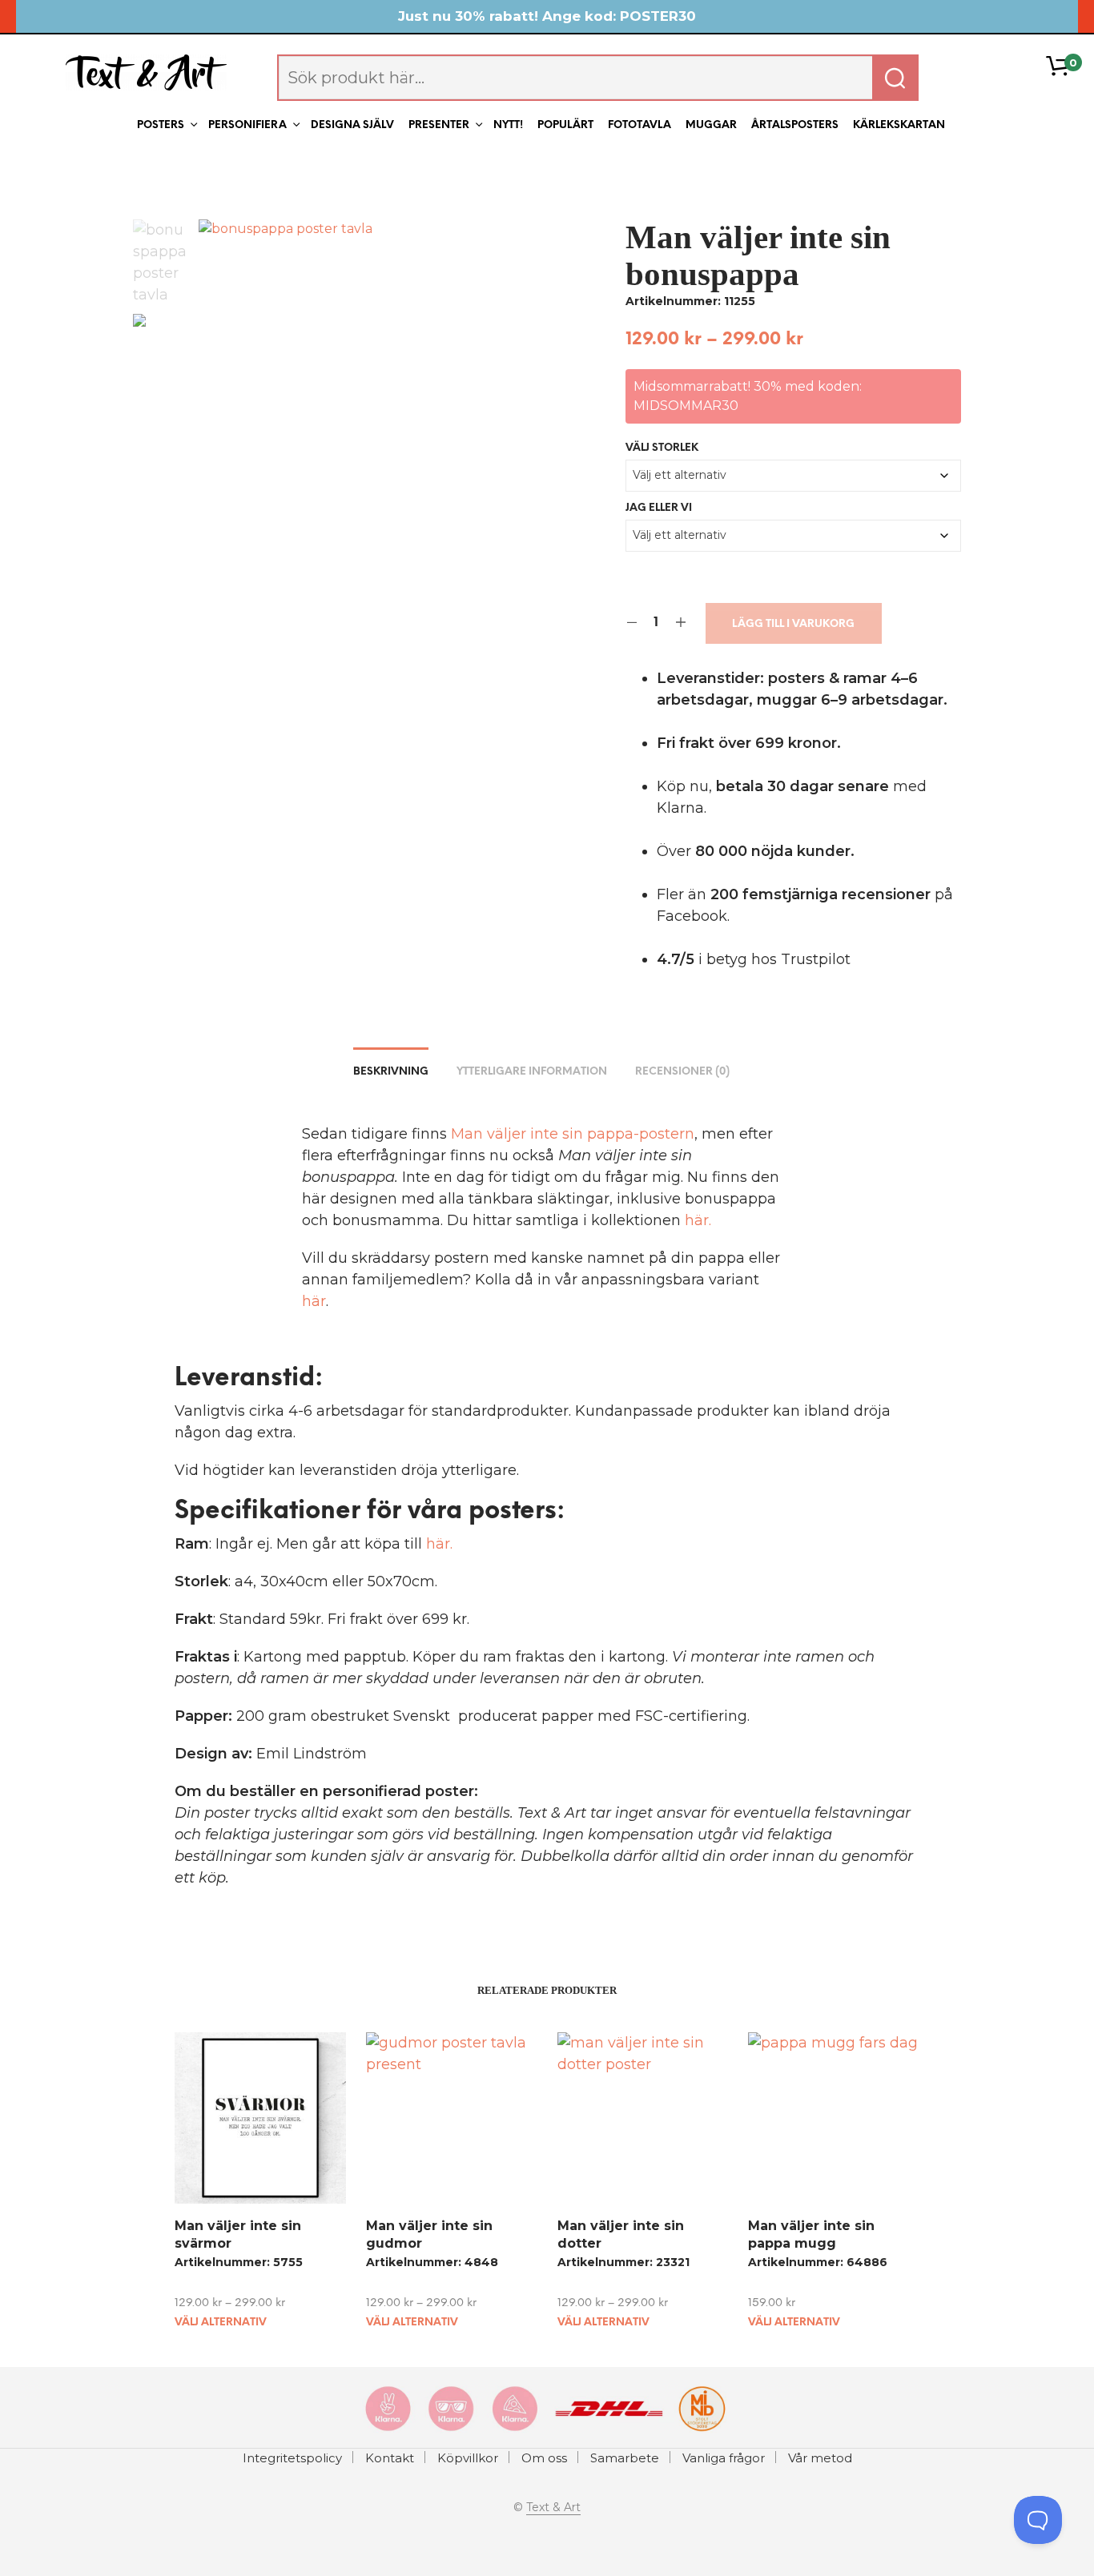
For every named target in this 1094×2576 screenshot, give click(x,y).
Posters (161, 125)
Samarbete (625, 2458)
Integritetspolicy (292, 2458)
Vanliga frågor (724, 2458)
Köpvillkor (468, 2458)
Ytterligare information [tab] (532, 1072)
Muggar (711, 125)
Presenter (439, 125)
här (314, 1301)
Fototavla (640, 125)
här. (698, 1220)
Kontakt (390, 2458)
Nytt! (508, 125)
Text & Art (553, 2508)
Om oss (544, 2458)
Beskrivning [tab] (391, 1072)
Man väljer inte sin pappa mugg (811, 2234)
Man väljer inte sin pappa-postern (573, 1134)
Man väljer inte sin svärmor (238, 2234)
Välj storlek (662, 448)
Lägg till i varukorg (793, 624)
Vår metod (820, 2458)
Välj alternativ (221, 2323)
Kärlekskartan (899, 125)
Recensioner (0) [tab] (682, 1072)
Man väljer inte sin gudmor (429, 2234)
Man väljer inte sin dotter (621, 2234)
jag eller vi (659, 508)
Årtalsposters (795, 125)
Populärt (565, 125)
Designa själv (352, 125)
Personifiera (247, 125)
